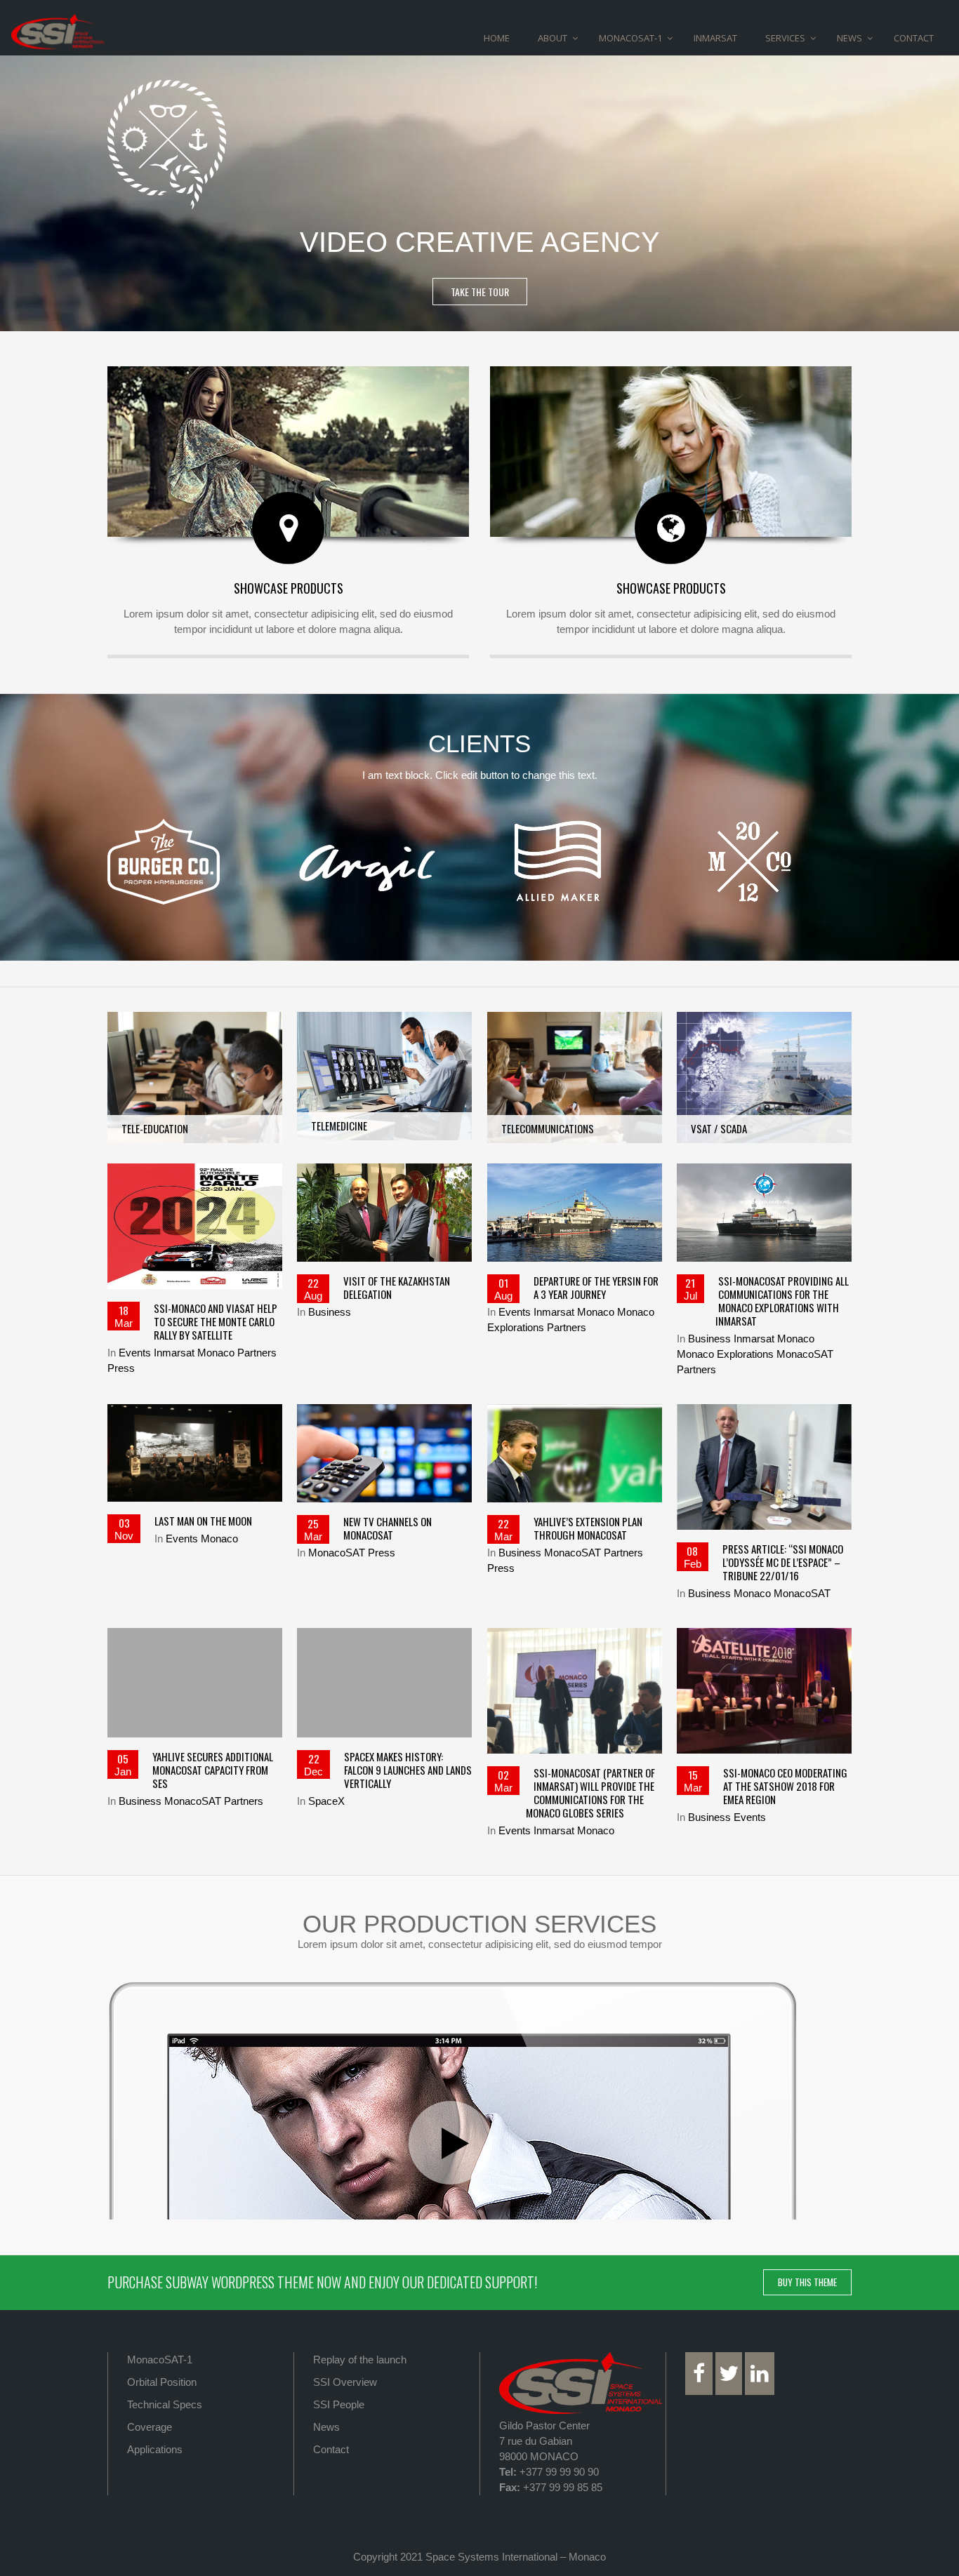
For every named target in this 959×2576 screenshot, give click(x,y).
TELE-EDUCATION (195, 1036)
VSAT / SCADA (764, 1042)
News (326, 2427)
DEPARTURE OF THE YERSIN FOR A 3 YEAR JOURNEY (596, 1287)
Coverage (150, 2427)
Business (330, 1312)
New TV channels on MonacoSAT (388, 1528)
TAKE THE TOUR (480, 292)
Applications (155, 2449)
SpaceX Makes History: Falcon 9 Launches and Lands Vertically (408, 1770)
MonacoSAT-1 (160, 2360)
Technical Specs (165, 2404)
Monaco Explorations (725, 1354)
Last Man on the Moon (203, 1521)
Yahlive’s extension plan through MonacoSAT (588, 1528)
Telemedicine (385, 1035)
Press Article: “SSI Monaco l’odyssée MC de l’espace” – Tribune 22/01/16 (783, 1562)
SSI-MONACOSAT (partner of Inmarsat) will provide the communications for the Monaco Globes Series (590, 1793)
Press (121, 1368)
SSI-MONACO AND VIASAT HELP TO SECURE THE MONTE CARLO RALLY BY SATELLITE (216, 1321)
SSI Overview (345, 2382)
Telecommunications (574, 1042)
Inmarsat (174, 1353)
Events (135, 1353)
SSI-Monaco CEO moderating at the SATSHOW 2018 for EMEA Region (785, 1786)
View (194, 1120)
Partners (257, 1353)
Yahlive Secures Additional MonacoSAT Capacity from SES (213, 1770)
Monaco (216, 1353)
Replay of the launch (360, 2360)
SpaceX (326, 1801)
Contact (331, 2449)
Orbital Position (162, 2382)
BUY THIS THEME (807, 2282)
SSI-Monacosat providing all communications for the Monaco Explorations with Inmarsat (782, 1301)
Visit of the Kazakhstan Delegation (397, 1287)
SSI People (339, 2404)
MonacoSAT (805, 1354)
